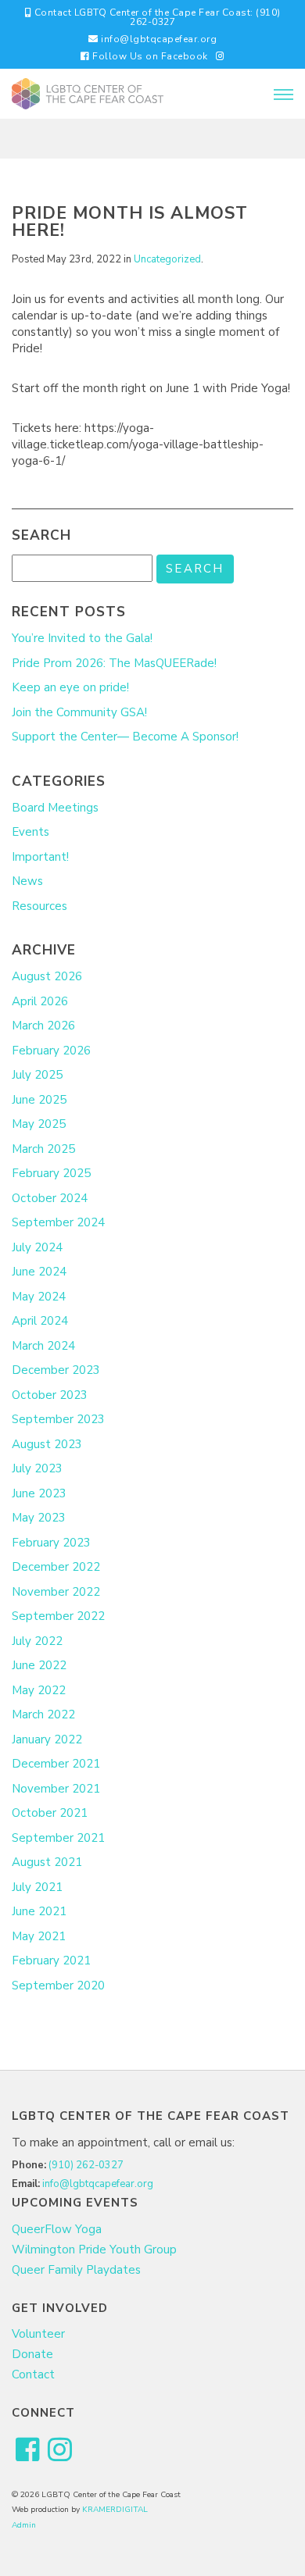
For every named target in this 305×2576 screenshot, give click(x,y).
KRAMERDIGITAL (115, 2510)
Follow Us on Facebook (149, 56)
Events (30, 832)
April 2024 (40, 1321)
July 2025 (37, 1075)
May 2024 (39, 1297)
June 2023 (39, 1493)
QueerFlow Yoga (57, 2229)
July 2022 (37, 1641)
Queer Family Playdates (76, 2270)
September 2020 (58, 1986)
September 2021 (58, 1838)
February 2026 (51, 1051)
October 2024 (50, 1198)
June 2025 (39, 1100)
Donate (32, 2354)
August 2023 (47, 1444)
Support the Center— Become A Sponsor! (125, 737)
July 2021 (37, 1887)
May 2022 (39, 1690)
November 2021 (56, 1789)
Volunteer (38, 2334)
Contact (33, 2374)
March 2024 (43, 1346)
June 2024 (39, 1272)
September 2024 (58, 1222)
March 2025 (43, 1149)
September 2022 (58, 1616)
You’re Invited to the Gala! (82, 638)
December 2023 (56, 1370)
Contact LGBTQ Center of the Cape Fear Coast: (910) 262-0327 (156, 17)
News (27, 881)
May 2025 (39, 1124)
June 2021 (39, 1911)
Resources (39, 906)
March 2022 (43, 1714)
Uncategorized (167, 259)
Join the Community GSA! (79, 712)
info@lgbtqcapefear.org (158, 39)
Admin (24, 2525)
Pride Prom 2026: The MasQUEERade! (114, 663)
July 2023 (37, 1468)
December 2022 (56, 1567)
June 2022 (39, 1665)
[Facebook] (28, 2451)
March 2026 (43, 1026)
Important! (40, 857)
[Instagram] (221, 56)
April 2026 (40, 1001)
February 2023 (51, 1543)
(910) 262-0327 (86, 2165)
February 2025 (51, 1173)
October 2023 (50, 1395)
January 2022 (47, 1739)
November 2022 (56, 1592)
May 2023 (39, 1518)
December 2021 (56, 1764)
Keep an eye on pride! (70, 687)
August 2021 (47, 1862)
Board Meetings (55, 808)
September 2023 (58, 1419)
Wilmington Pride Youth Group (94, 2250)
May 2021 (39, 1936)
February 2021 (51, 1961)
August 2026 (47, 976)
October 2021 (50, 1813)
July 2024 (37, 1247)
